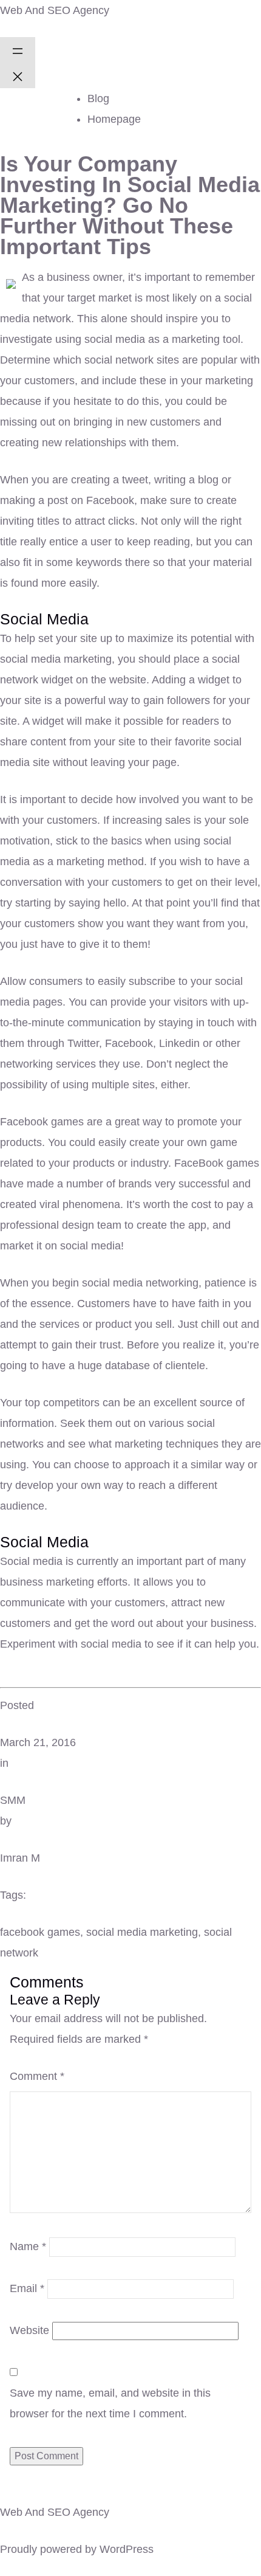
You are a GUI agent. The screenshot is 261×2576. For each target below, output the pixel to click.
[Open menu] (18, 50)
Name (28, 2246)
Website (29, 2330)
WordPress (127, 2549)
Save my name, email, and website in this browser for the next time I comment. (110, 2403)
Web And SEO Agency (55, 10)
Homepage (114, 119)
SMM (13, 1800)
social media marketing (142, 1932)
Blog (98, 98)
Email (27, 2288)
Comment (37, 2076)
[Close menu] (18, 75)
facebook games (40, 1932)
